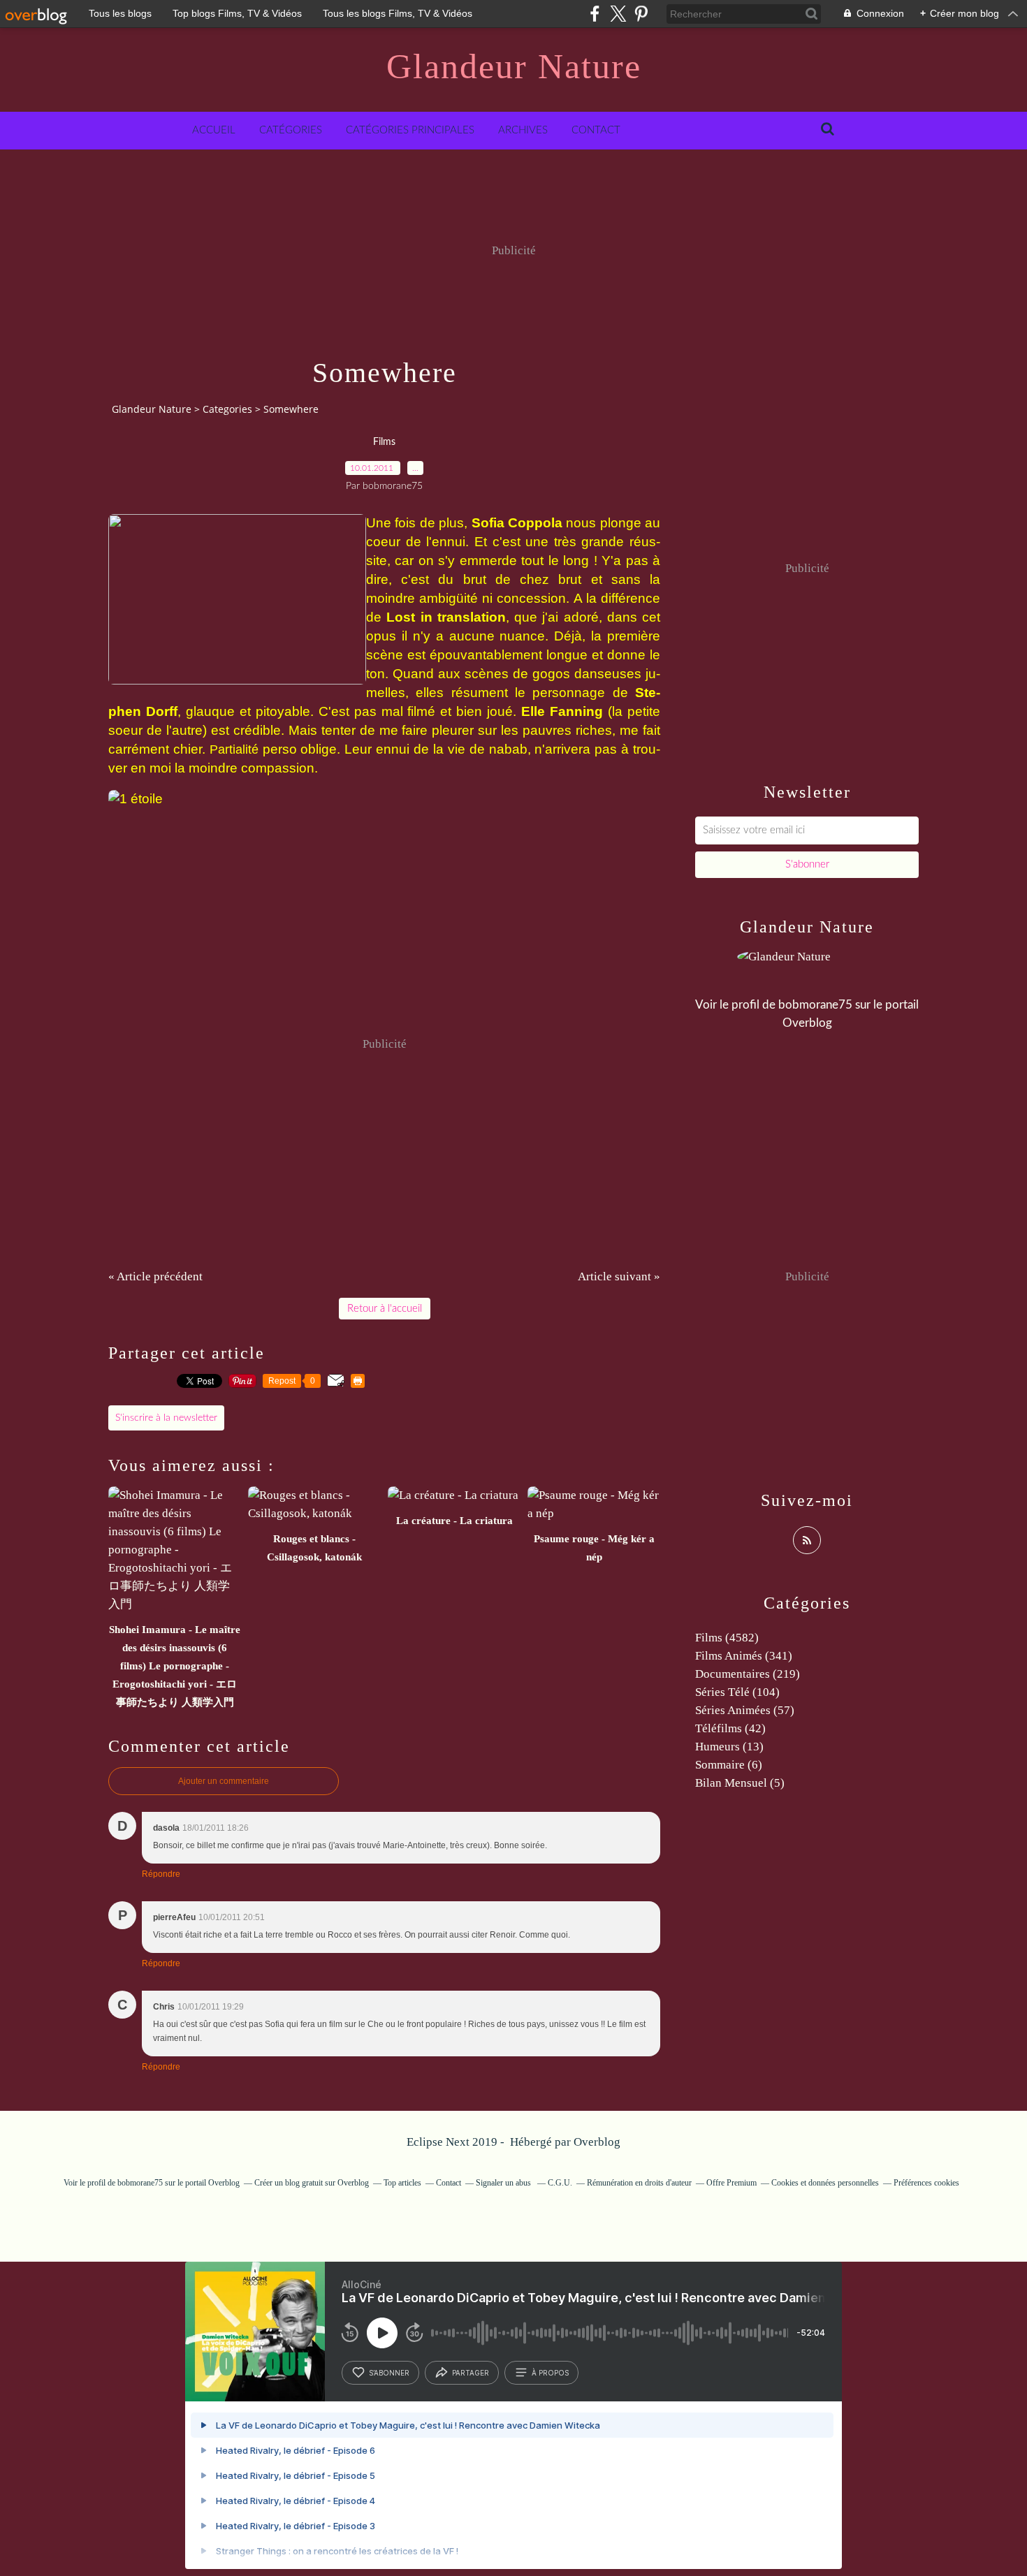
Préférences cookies (926, 2183)
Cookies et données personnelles (825, 2183)
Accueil (214, 130)
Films (384, 442)
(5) (740, 1783)
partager (471, 2373)
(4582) (727, 1638)
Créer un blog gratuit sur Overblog (312, 2183)
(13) (729, 1747)
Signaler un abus (504, 2183)
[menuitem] (214, 131)
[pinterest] (641, 14)
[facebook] (595, 14)
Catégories (291, 130)
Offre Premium (731, 2183)
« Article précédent (155, 1276)
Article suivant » (619, 1276)
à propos (550, 2373)
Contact (596, 130)
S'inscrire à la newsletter (166, 1418)
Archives (523, 130)
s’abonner (389, 2373)
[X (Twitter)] (618, 14)
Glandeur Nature (514, 66)
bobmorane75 (815, 1005)
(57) (745, 1710)
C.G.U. (560, 2183)
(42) (730, 1728)
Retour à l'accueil (385, 1309)
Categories (227, 409)
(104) (737, 1692)
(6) (729, 1765)
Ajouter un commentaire (224, 1781)
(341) (744, 1656)
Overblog (597, 2142)
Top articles (402, 2183)
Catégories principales (410, 130)
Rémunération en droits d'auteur (639, 2183)
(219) (748, 1674)
